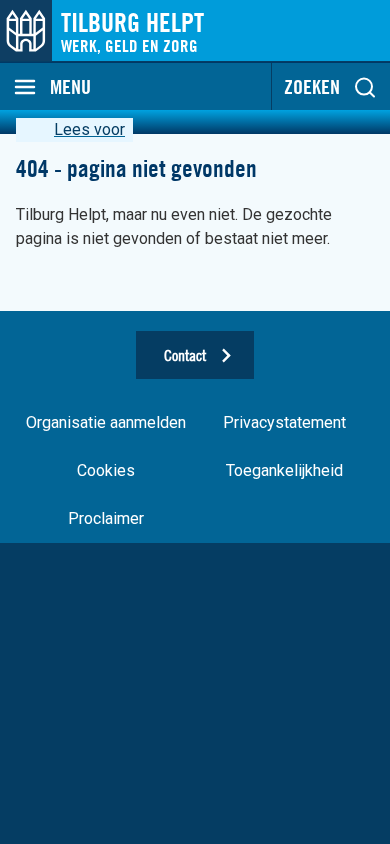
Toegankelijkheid (284, 470)
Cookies (106, 470)
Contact (185, 355)
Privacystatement (284, 422)
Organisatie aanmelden (106, 422)
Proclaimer (106, 518)
